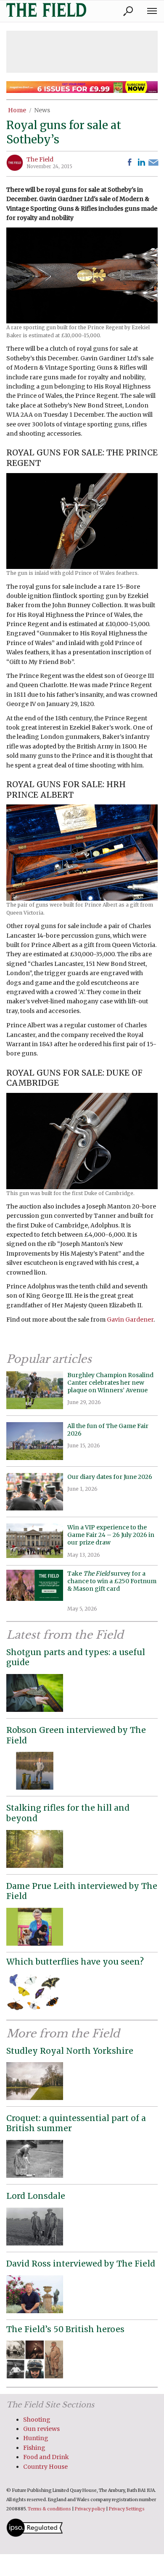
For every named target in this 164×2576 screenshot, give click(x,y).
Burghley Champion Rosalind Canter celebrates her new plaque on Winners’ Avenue (110, 1383)
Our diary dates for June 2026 (110, 1477)
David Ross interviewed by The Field (81, 2264)
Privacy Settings (127, 2509)
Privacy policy (90, 2509)
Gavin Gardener (130, 1320)
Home (17, 110)
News (42, 110)
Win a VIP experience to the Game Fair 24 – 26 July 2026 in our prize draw (111, 1535)
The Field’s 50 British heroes (65, 2329)
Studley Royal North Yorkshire (70, 2051)
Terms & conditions (49, 2509)
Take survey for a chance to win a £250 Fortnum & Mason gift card (112, 1585)
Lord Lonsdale (36, 2196)
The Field (40, 159)
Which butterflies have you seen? (75, 1962)
